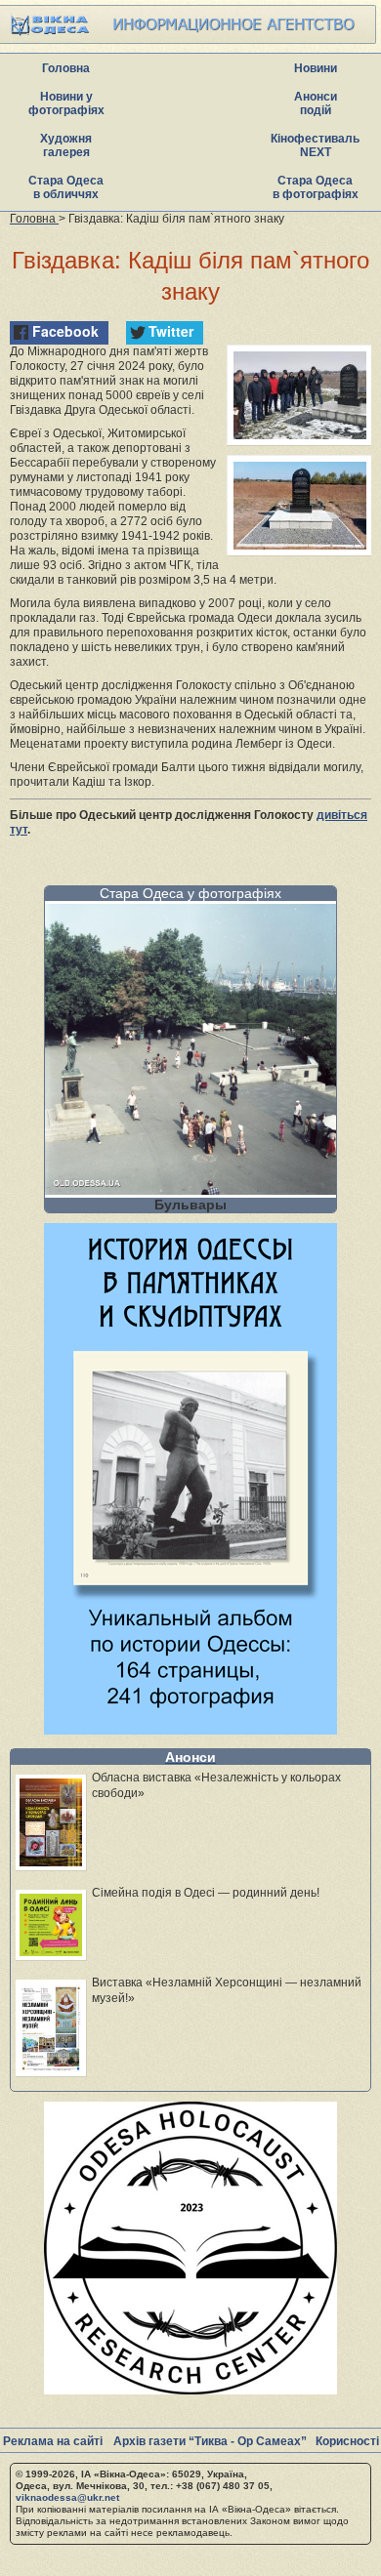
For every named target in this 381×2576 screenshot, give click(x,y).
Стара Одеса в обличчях (66, 187)
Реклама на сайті (53, 2441)
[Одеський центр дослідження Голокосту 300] (190, 2389)
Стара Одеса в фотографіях (316, 187)
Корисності (347, 2441)
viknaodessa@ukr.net (67, 2497)
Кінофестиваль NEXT (315, 145)
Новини (316, 68)
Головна (66, 68)
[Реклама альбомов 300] (190, 1729)
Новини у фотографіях (66, 103)
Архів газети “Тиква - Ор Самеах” (210, 2441)
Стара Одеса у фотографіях (190, 893)
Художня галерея (66, 145)
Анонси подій (316, 103)
